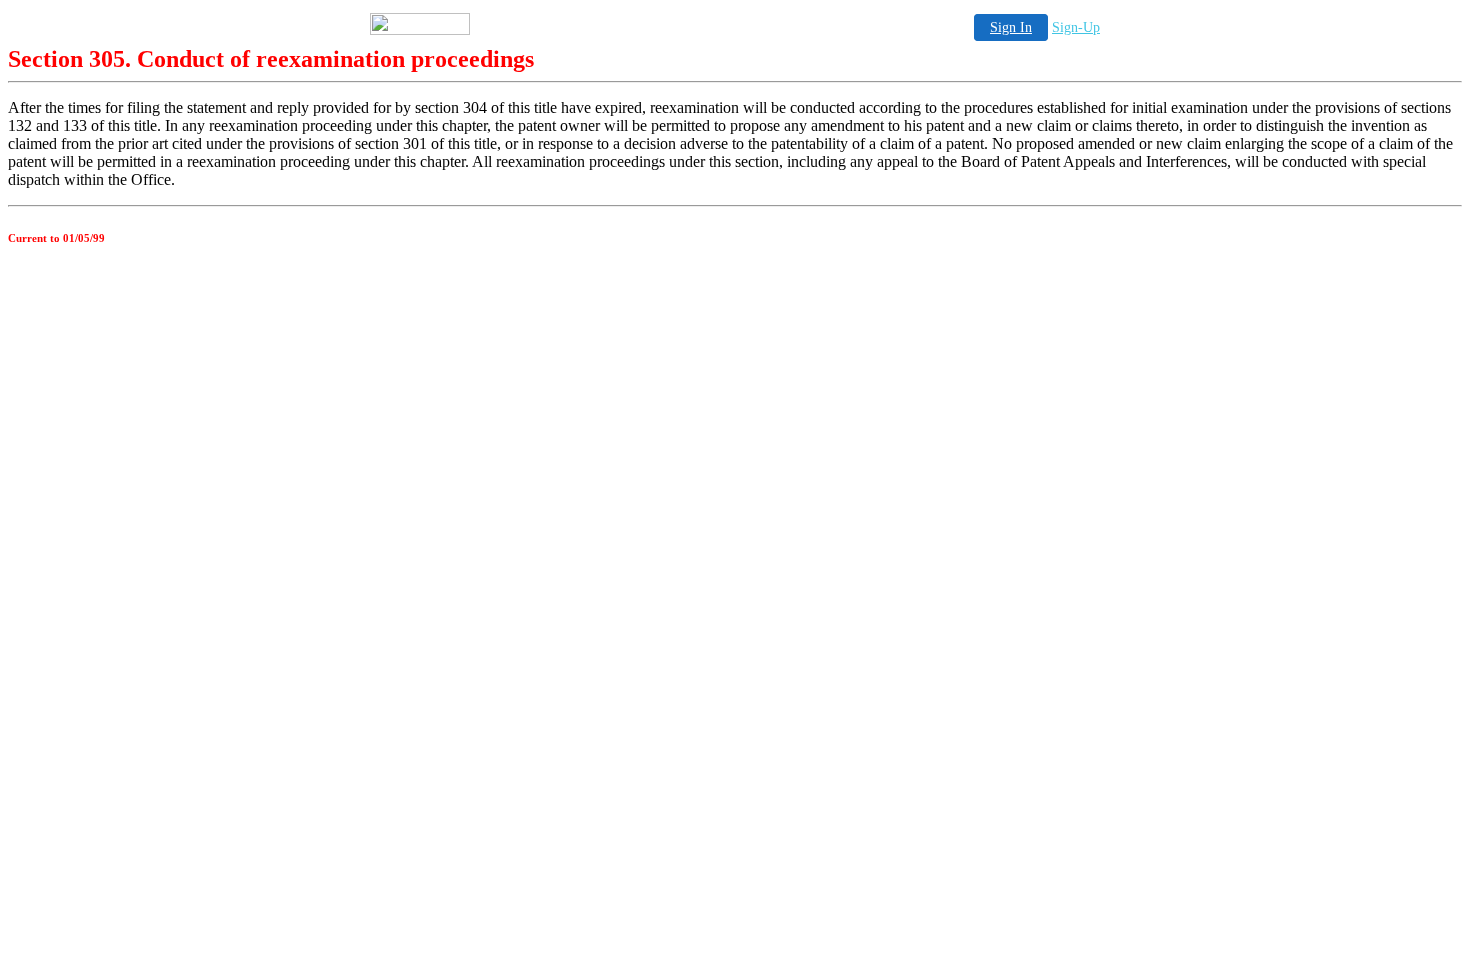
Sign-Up (1076, 27)
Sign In (1011, 27)
